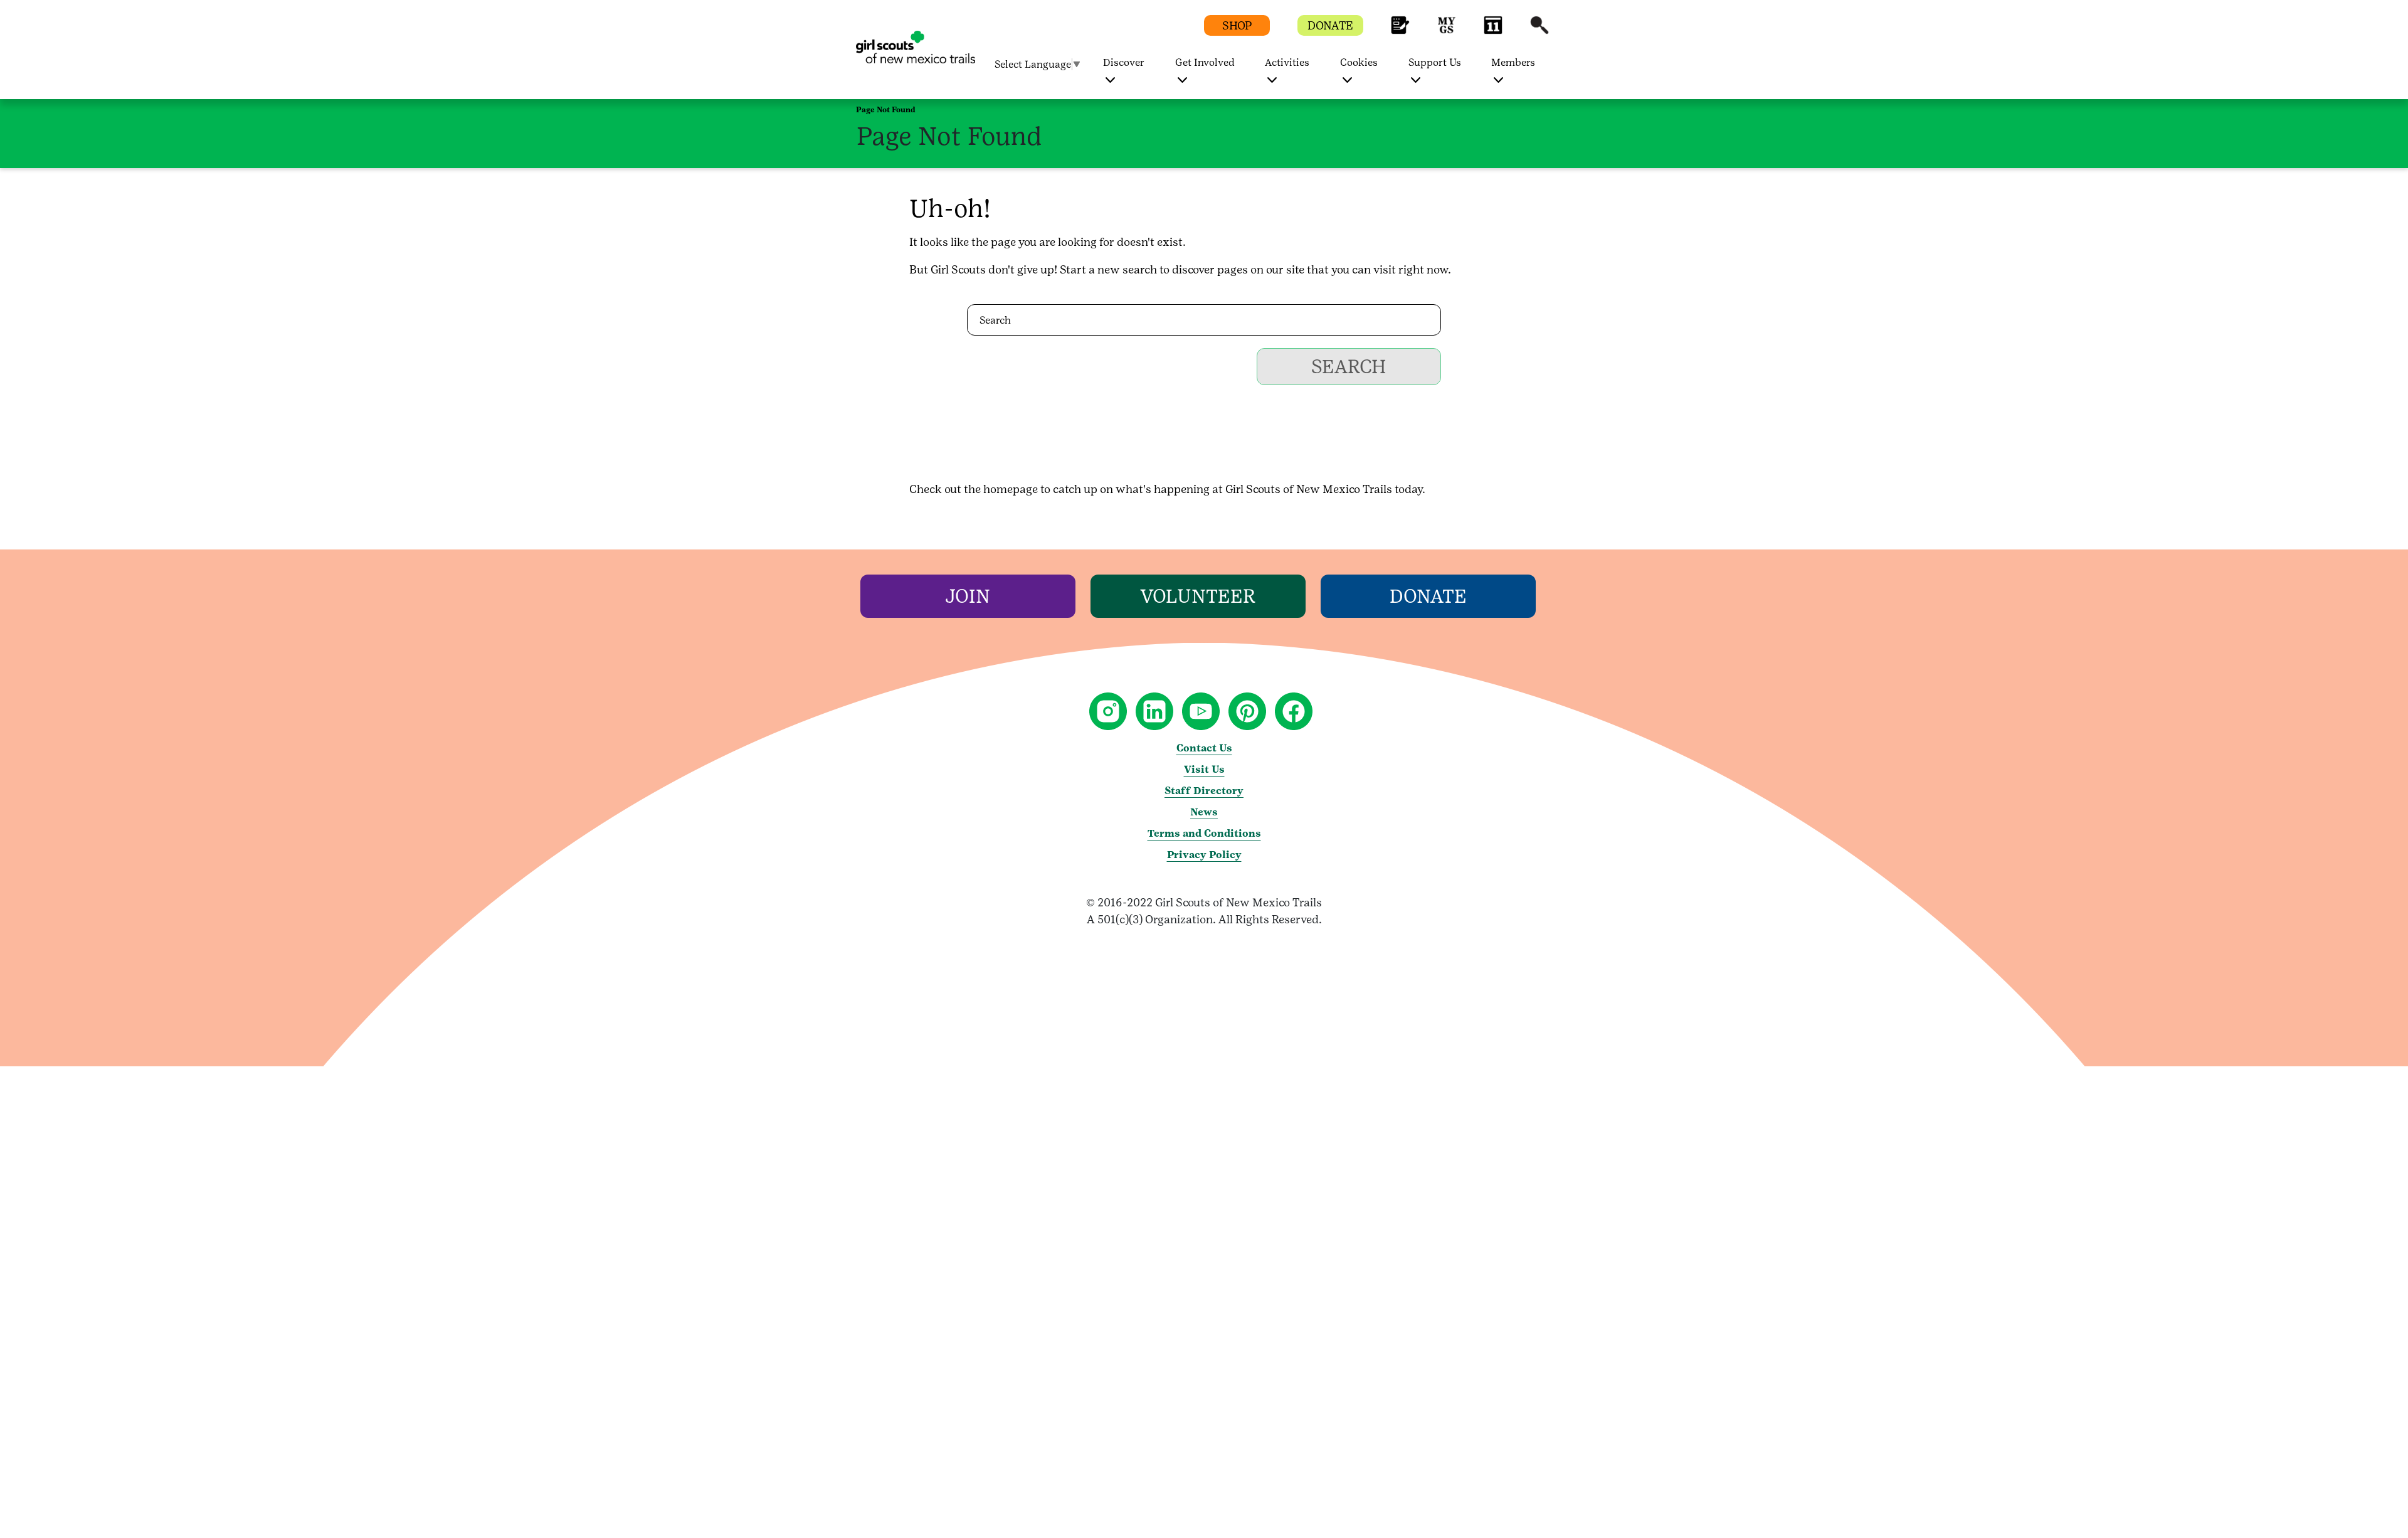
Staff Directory (1204, 791)
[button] (1400, 31)
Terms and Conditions (1204, 833)
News (1204, 812)
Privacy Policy (1204, 855)
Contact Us (1204, 748)
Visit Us (1204, 769)
